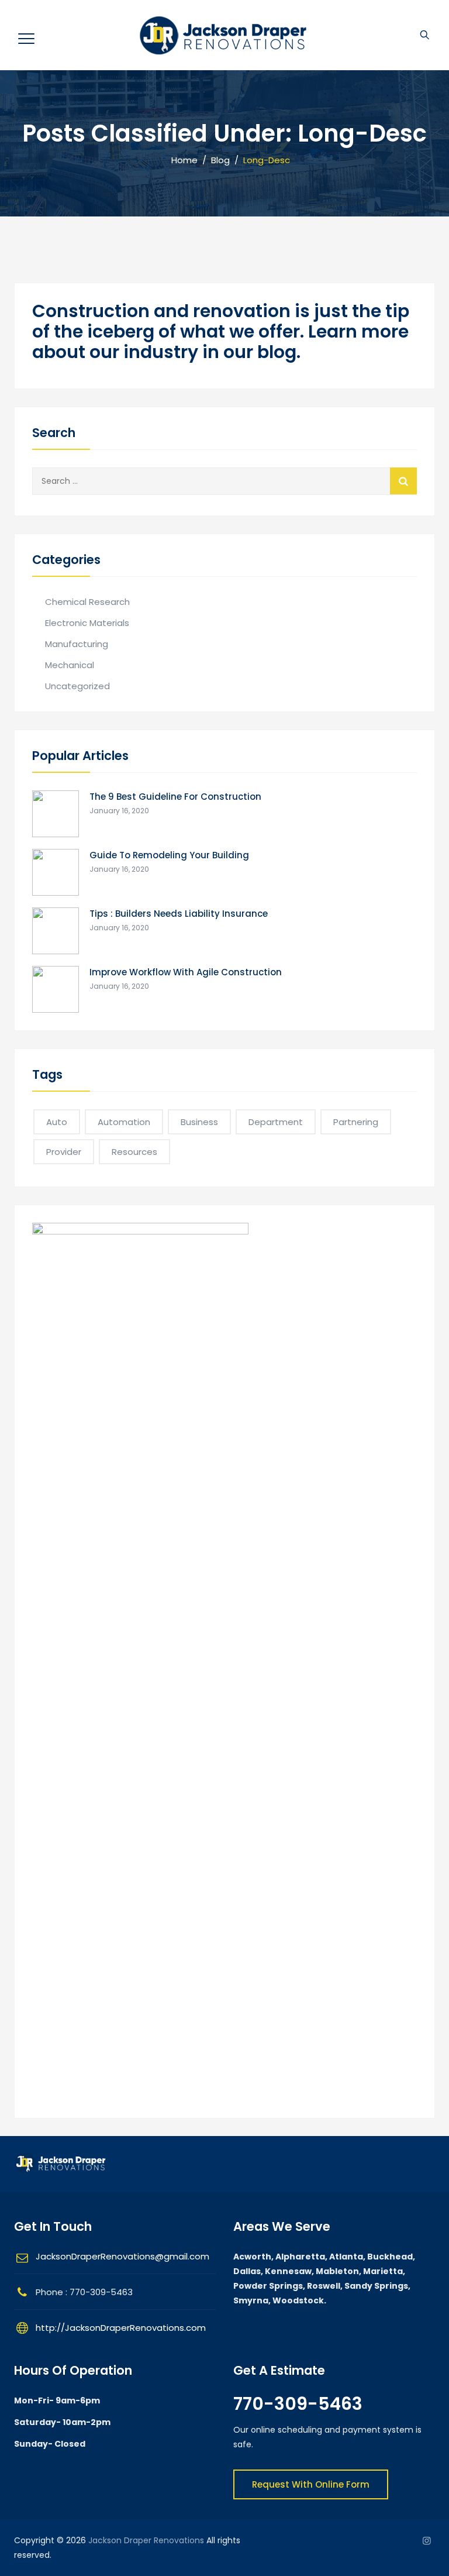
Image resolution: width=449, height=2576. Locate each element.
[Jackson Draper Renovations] (223, 35)
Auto (57, 1122)
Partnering (356, 1122)
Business (199, 1122)
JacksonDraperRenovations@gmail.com (122, 2256)
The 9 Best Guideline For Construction (175, 797)
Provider (64, 1152)
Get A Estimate (279, 2370)
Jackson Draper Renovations (146, 2540)
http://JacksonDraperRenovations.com (121, 2328)
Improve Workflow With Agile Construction (186, 972)
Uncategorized (77, 686)
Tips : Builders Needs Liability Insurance (179, 914)
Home (182, 160)
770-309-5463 (298, 2404)
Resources (134, 1152)
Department (276, 1122)
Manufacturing (77, 644)
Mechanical (70, 665)
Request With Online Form (311, 2484)
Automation (124, 1122)
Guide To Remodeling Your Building (169, 855)
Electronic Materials (87, 623)
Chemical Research (87, 602)
